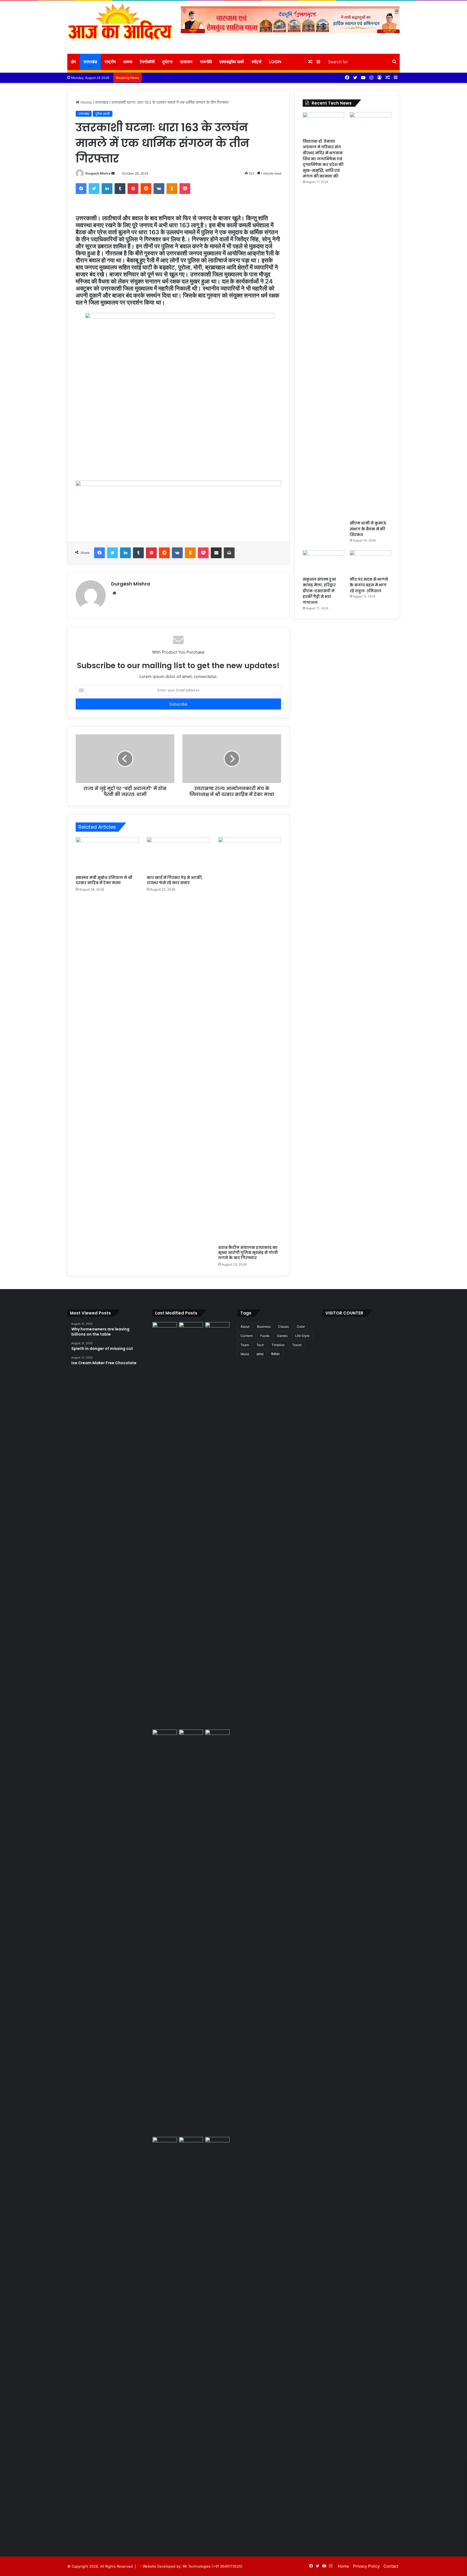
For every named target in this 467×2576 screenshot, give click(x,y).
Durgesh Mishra (98, 173)
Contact (391, 2566)
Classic (284, 1327)
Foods (265, 1336)
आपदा (260, 1354)
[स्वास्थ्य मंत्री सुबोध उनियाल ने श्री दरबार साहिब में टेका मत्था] (107, 855)
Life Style (302, 1336)
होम (74, 62)
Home (86, 102)
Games (282, 1336)
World (245, 1354)
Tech (260, 1345)
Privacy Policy (366, 2566)
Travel (297, 1345)
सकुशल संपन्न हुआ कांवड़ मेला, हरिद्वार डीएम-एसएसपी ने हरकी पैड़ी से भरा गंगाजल (319, 591)
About (245, 1327)
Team (245, 1345)
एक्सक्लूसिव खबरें (232, 62)
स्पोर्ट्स (256, 62)
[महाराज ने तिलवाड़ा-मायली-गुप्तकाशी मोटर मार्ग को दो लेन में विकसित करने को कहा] (217, 2144)
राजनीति (206, 62)
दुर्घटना (167, 62)
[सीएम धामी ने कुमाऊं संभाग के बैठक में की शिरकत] (371, 315)
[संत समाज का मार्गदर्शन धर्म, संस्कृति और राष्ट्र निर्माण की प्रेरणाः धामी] (165, 2340)
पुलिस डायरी (103, 114)
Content (247, 1336)
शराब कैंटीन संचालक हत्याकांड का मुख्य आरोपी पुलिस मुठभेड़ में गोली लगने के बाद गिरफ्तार (248, 1253)
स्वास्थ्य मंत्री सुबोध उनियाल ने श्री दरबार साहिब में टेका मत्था (104, 880)
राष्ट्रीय (110, 62)
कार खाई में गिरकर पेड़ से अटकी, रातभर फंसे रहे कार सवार (175, 880)
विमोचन (275, 1354)
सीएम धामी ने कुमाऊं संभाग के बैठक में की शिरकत (368, 529)
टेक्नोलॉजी (147, 62)
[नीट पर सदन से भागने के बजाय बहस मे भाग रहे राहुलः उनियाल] (371, 562)
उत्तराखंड (90, 62)
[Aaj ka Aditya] (120, 27)
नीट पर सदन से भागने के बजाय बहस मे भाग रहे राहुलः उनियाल (369, 585)
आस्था (128, 62)
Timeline (278, 1345)
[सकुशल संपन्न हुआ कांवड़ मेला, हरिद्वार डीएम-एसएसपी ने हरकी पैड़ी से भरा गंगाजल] (323, 562)
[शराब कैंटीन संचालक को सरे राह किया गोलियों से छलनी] (191, 1932)
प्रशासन (186, 62)
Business (264, 1327)
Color (301, 1327)
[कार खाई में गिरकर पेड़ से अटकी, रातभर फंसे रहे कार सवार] (178, 855)
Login (275, 62)
